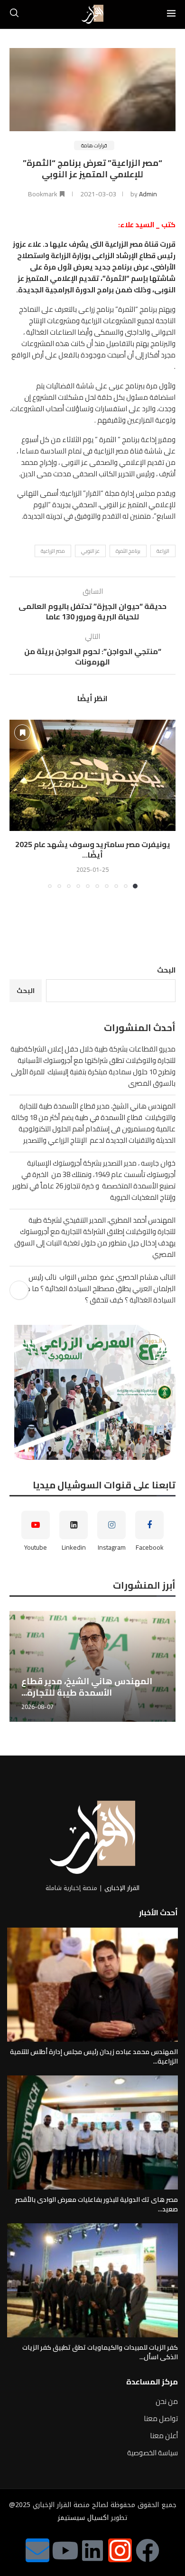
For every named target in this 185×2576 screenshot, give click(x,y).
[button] (18, 804)
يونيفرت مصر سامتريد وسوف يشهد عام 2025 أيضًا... (93, 849)
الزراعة (163, 551)
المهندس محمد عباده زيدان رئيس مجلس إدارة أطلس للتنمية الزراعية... (94, 2056)
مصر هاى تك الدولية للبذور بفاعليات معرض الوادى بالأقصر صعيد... (97, 2204)
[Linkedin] (92, 2550)
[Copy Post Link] (19, 1290)
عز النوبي (90, 551)
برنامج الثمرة (128, 551)
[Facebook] (148, 2550)
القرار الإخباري (122, 1888)
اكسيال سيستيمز (83, 2518)
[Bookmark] (22, 733)
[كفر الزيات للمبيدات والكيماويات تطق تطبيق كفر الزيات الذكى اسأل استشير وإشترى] (92, 2280)
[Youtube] (65, 2550)
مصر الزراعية (53, 551)
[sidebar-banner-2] (92, 1392)
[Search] (14, 14)
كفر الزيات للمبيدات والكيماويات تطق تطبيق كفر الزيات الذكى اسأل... (100, 2352)
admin (148, 194)
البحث (166, 970)
